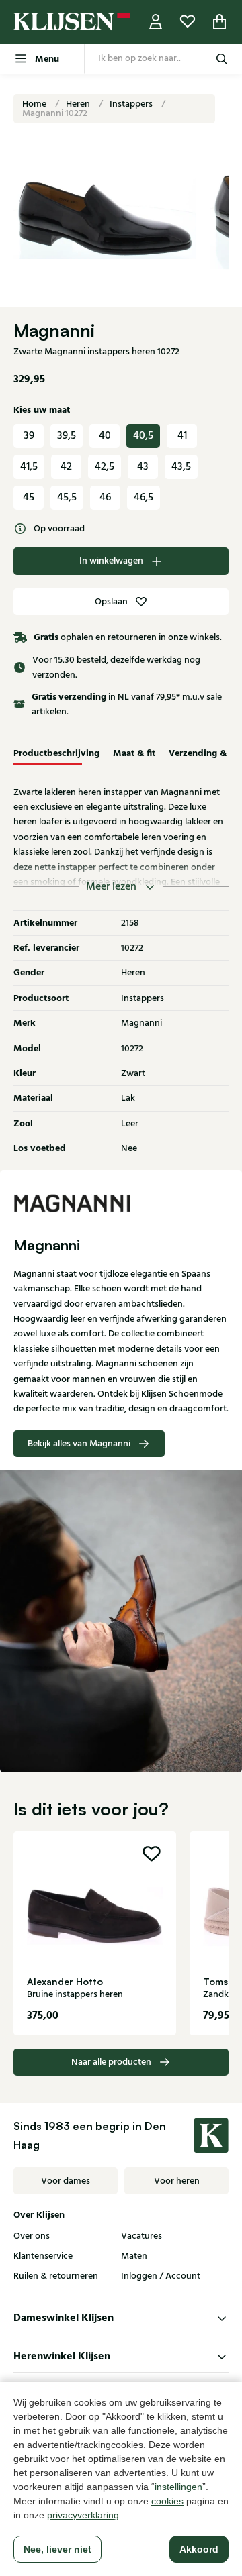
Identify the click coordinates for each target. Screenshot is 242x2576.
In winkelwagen (111, 561)
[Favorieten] (188, 22)
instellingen (178, 2487)
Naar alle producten (111, 2062)
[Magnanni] (121, 1203)
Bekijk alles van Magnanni (79, 1444)
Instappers (132, 104)
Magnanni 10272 (55, 113)
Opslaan (111, 602)
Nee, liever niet (57, 2549)
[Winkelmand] (220, 22)
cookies (167, 2501)
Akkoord (199, 2549)
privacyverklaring (83, 2515)
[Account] (156, 22)
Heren (79, 104)
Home (35, 104)
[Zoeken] (222, 59)
